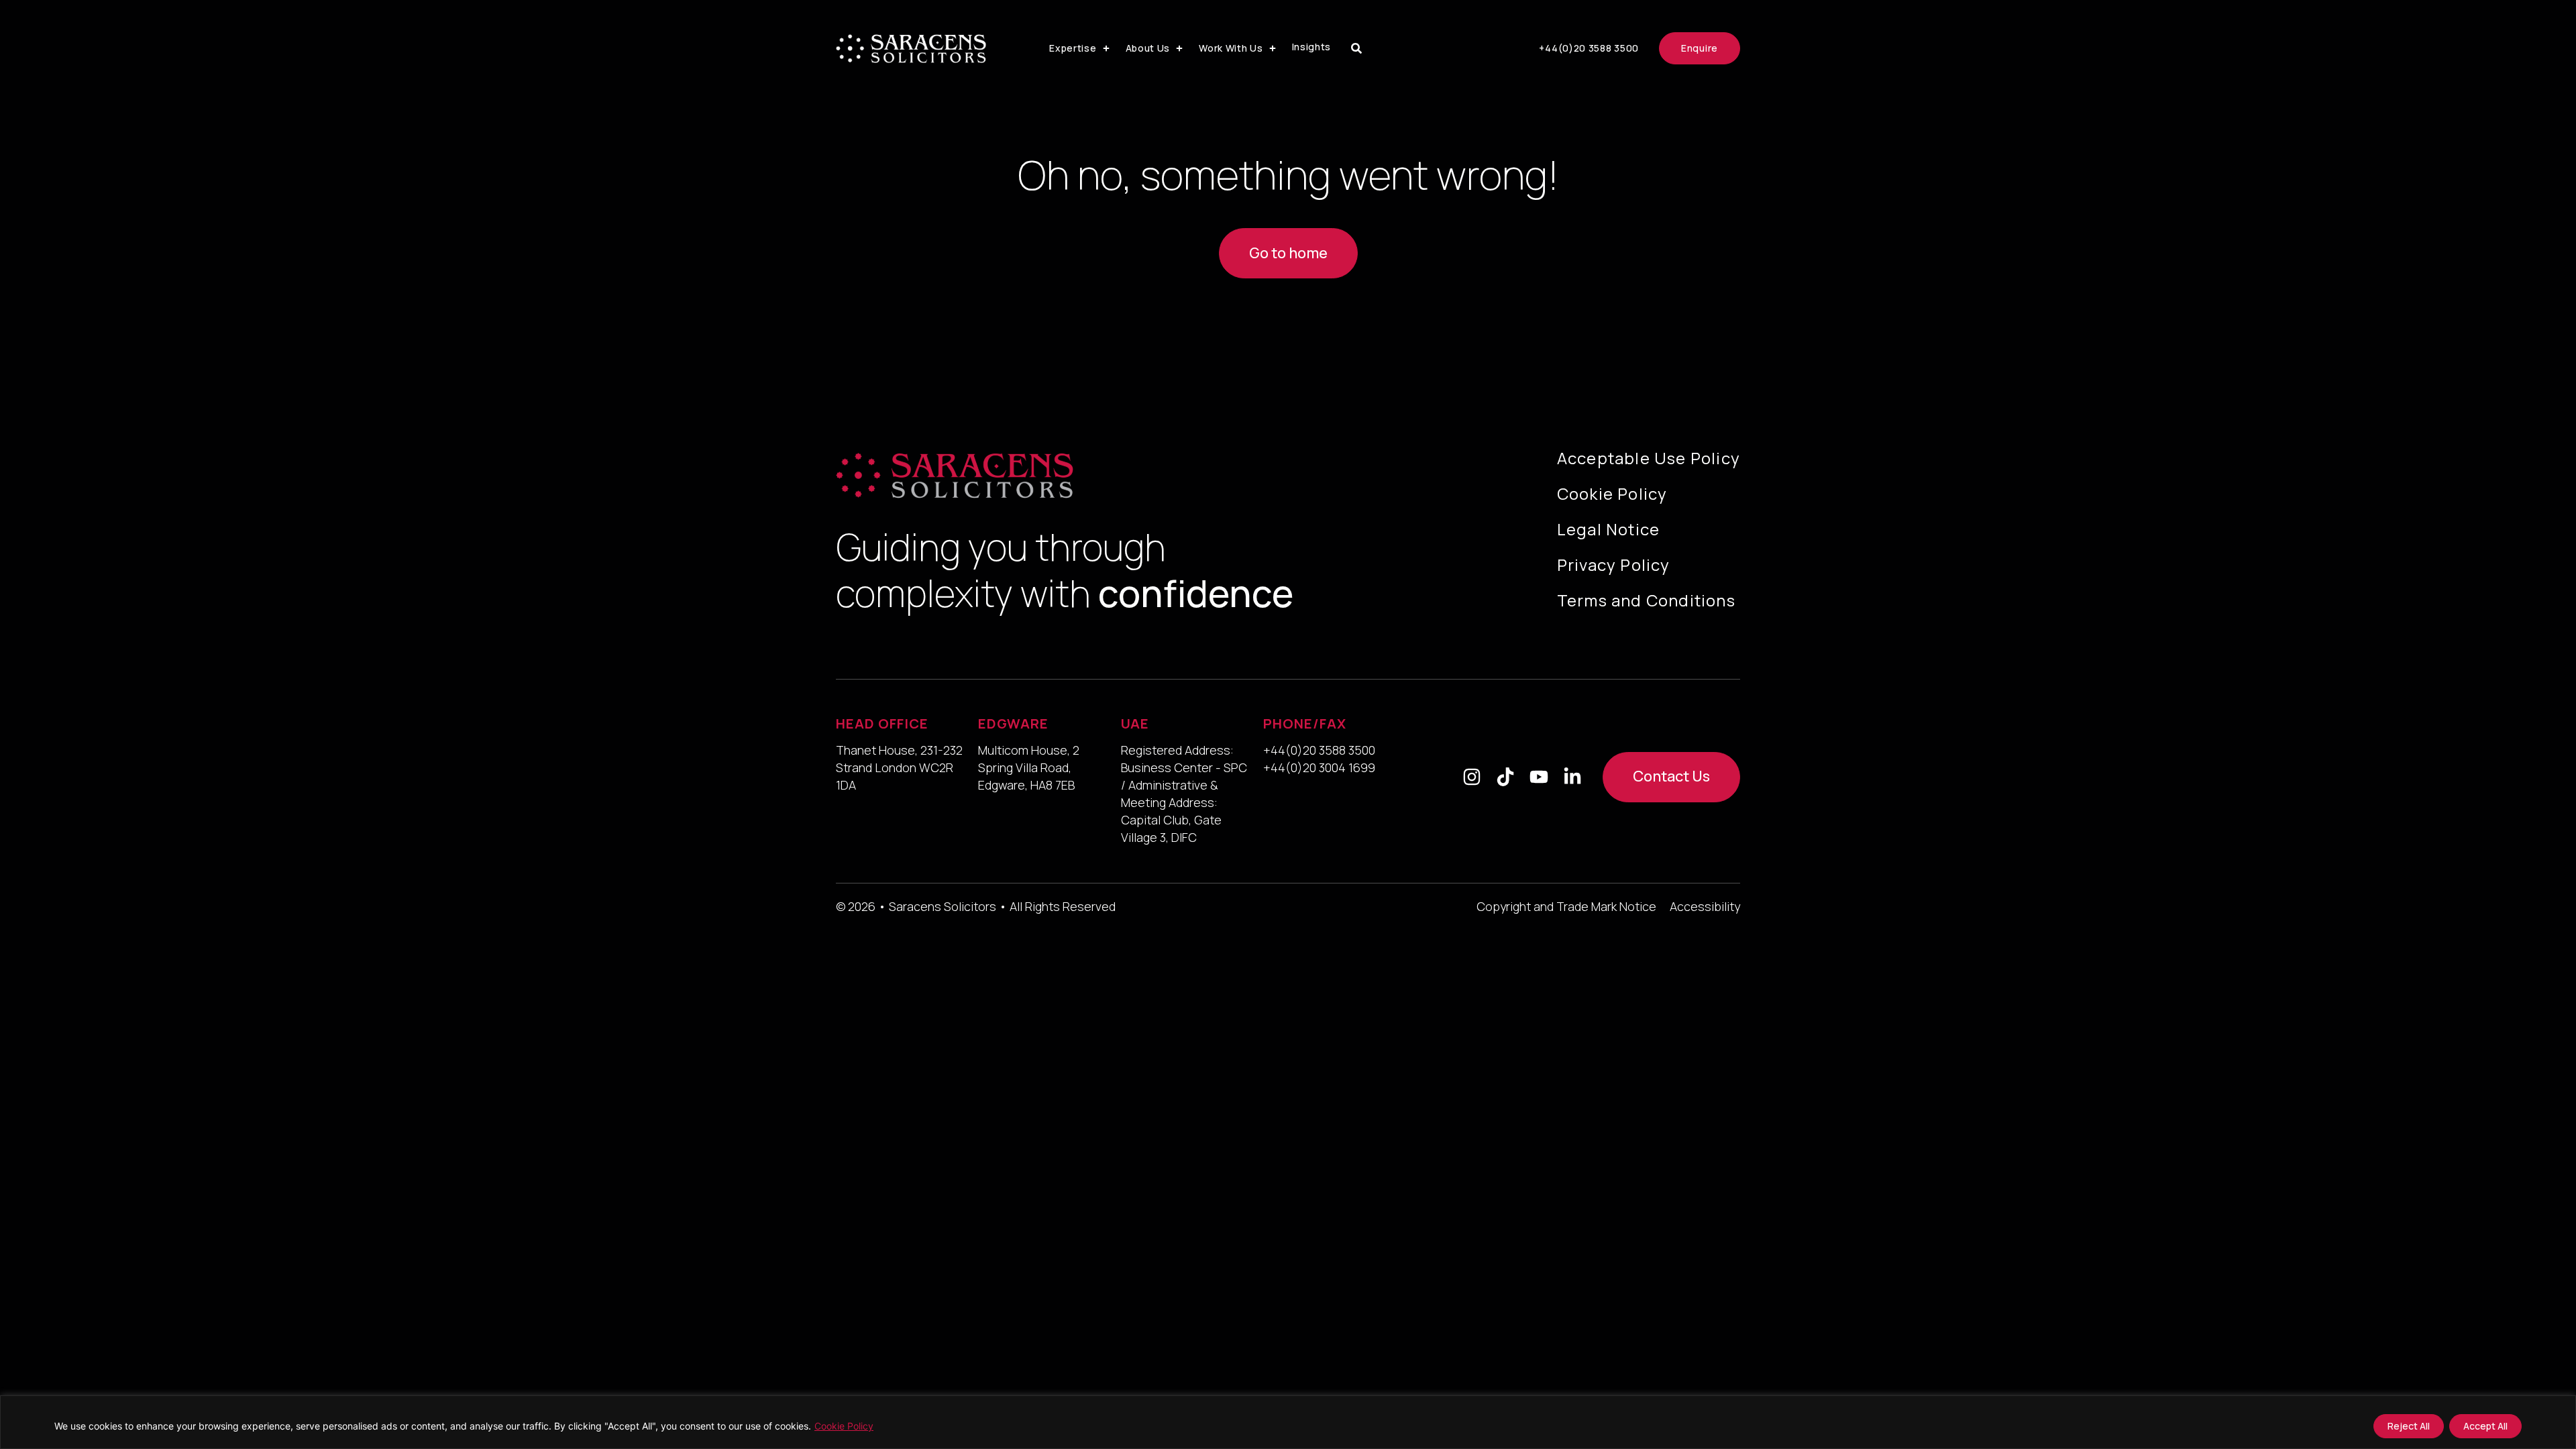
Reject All (2409, 1426)
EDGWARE (1013, 723)
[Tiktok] (1505, 777)
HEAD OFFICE (882, 723)
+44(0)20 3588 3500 (1319, 750)
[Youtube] (1539, 777)
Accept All (2485, 1426)
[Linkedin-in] (1572, 777)
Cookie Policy (844, 1426)
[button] (1080, 48)
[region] (1288, 1422)
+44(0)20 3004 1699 (1319, 767)
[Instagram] (1472, 777)
